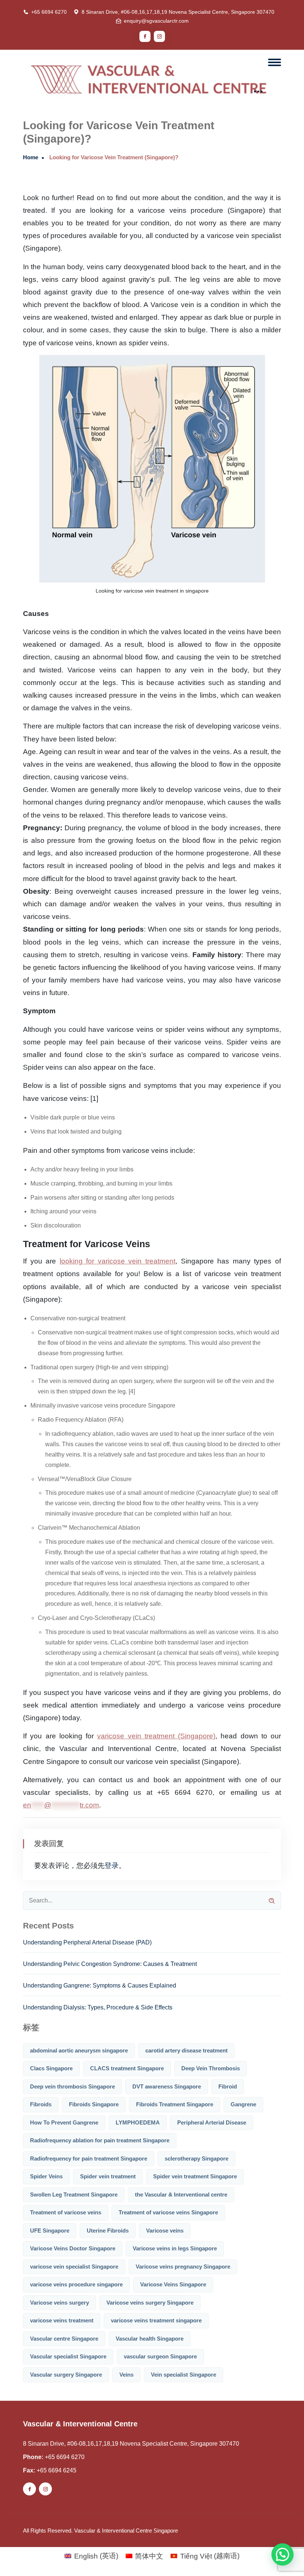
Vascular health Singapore (150, 2339)
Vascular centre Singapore (64, 2339)
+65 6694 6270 (49, 12)
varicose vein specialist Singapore (74, 2267)
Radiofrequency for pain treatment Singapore (89, 2158)
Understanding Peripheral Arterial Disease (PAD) (87, 1942)
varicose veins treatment (62, 2320)
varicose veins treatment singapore (156, 2320)
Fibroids (41, 2104)
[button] (282, 2554)
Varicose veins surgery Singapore (150, 2303)
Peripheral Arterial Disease (212, 2122)
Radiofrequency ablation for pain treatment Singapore (100, 2140)
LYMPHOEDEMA (138, 2122)
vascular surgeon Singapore (160, 2356)
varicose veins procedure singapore (76, 2284)
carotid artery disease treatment (186, 2050)
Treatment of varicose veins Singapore (168, 2212)
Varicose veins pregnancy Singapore (183, 2267)
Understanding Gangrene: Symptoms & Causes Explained (100, 1985)
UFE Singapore (50, 2231)
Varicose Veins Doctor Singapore (73, 2248)
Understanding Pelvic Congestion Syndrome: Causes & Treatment (110, 1964)
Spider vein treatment (108, 2176)
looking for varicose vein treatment (118, 1261)
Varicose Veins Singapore (173, 2284)
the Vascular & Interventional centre (181, 2195)
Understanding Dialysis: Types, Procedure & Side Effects (98, 2007)
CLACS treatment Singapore (127, 2068)
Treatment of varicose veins (66, 2212)
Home (31, 157)
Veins (126, 2375)
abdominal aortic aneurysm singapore (79, 2050)
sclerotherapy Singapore (196, 2158)
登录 (112, 1866)
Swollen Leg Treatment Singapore (74, 2195)
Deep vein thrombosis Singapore (72, 2086)
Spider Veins (46, 2176)
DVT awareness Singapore (167, 2086)
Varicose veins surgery (60, 2303)
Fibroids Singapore (94, 2104)
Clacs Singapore (51, 2068)
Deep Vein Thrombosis (211, 2068)
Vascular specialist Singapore (68, 2356)
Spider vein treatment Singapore (195, 2176)
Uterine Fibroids (108, 2231)
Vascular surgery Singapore (66, 2375)
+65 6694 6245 (57, 2470)
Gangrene (243, 2104)
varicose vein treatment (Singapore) (156, 1736)
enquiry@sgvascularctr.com (156, 21)
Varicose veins (165, 2231)
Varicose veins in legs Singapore (175, 2248)
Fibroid (228, 2086)
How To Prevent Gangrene (64, 2122)
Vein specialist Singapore (184, 2375)
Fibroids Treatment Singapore (175, 2104)
